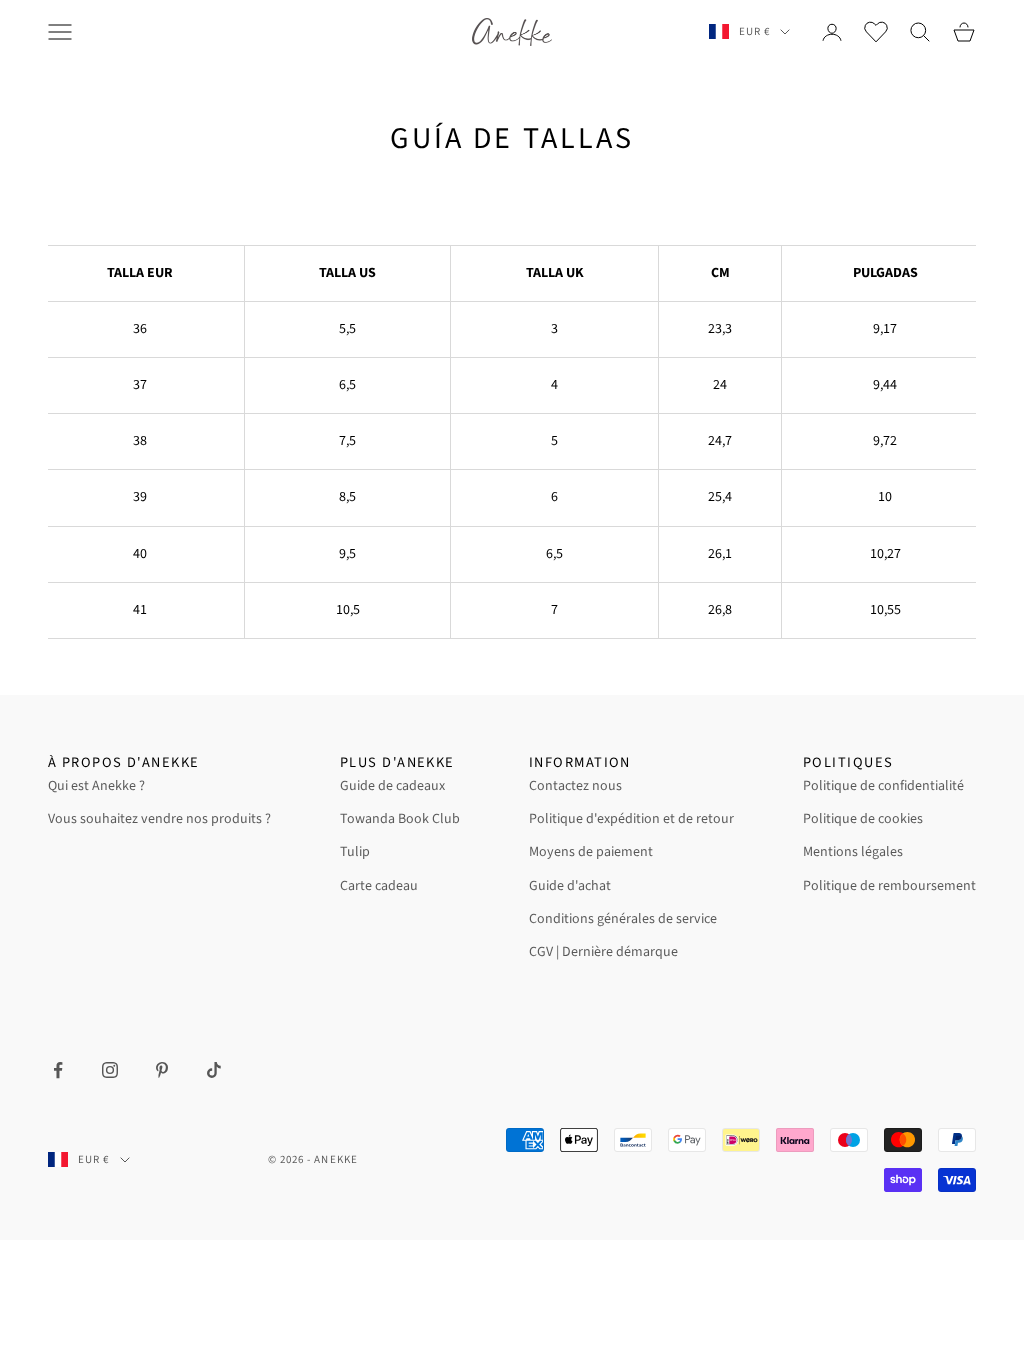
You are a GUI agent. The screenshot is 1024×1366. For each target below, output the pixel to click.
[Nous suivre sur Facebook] (58, 1070)
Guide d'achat (570, 886)
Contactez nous (575, 786)
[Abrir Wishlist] (876, 32)
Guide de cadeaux (392, 786)
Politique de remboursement (889, 886)
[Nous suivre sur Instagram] (110, 1070)
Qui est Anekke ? (96, 786)
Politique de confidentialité (883, 786)
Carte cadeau (379, 886)
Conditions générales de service (623, 919)
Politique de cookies (863, 819)
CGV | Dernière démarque (603, 952)
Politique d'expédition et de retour (631, 819)
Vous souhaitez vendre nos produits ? (159, 819)
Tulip (355, 852)
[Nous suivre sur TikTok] (214, 1070)
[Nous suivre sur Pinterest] (162, 1070)
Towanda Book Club (400, 819)
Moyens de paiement (591, 852)
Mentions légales (853, 852)
